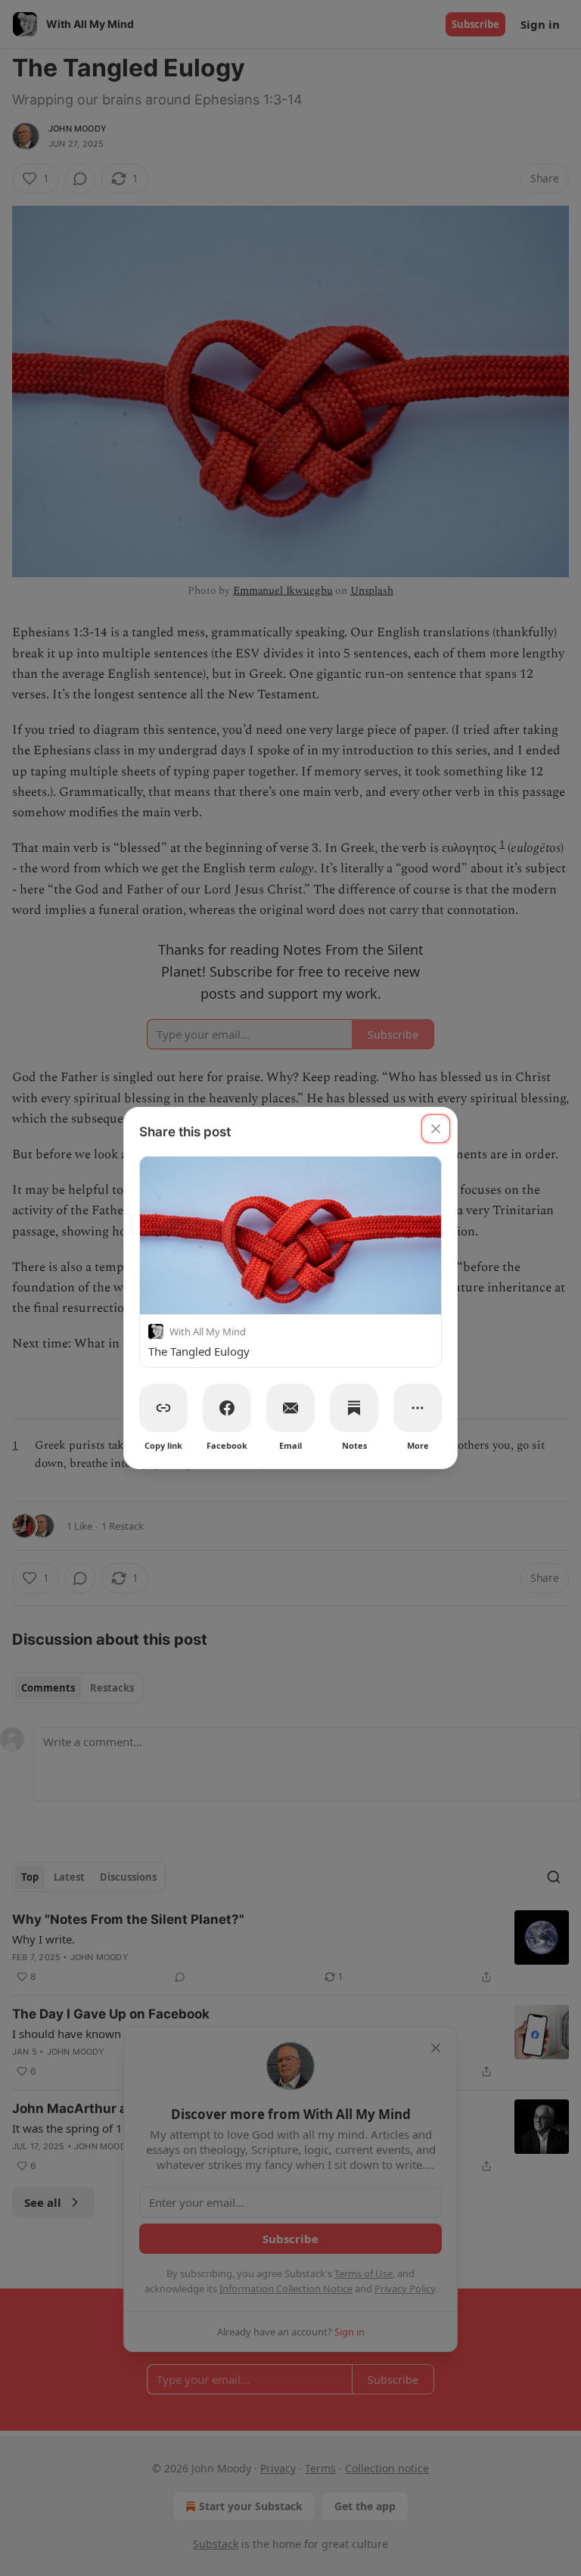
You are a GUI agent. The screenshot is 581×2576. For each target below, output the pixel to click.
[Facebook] (227, 1408)
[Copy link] (163, 1408)
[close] (436, 1129)
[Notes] (354, 1408)
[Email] (290, 1408)
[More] (418, 1408)
